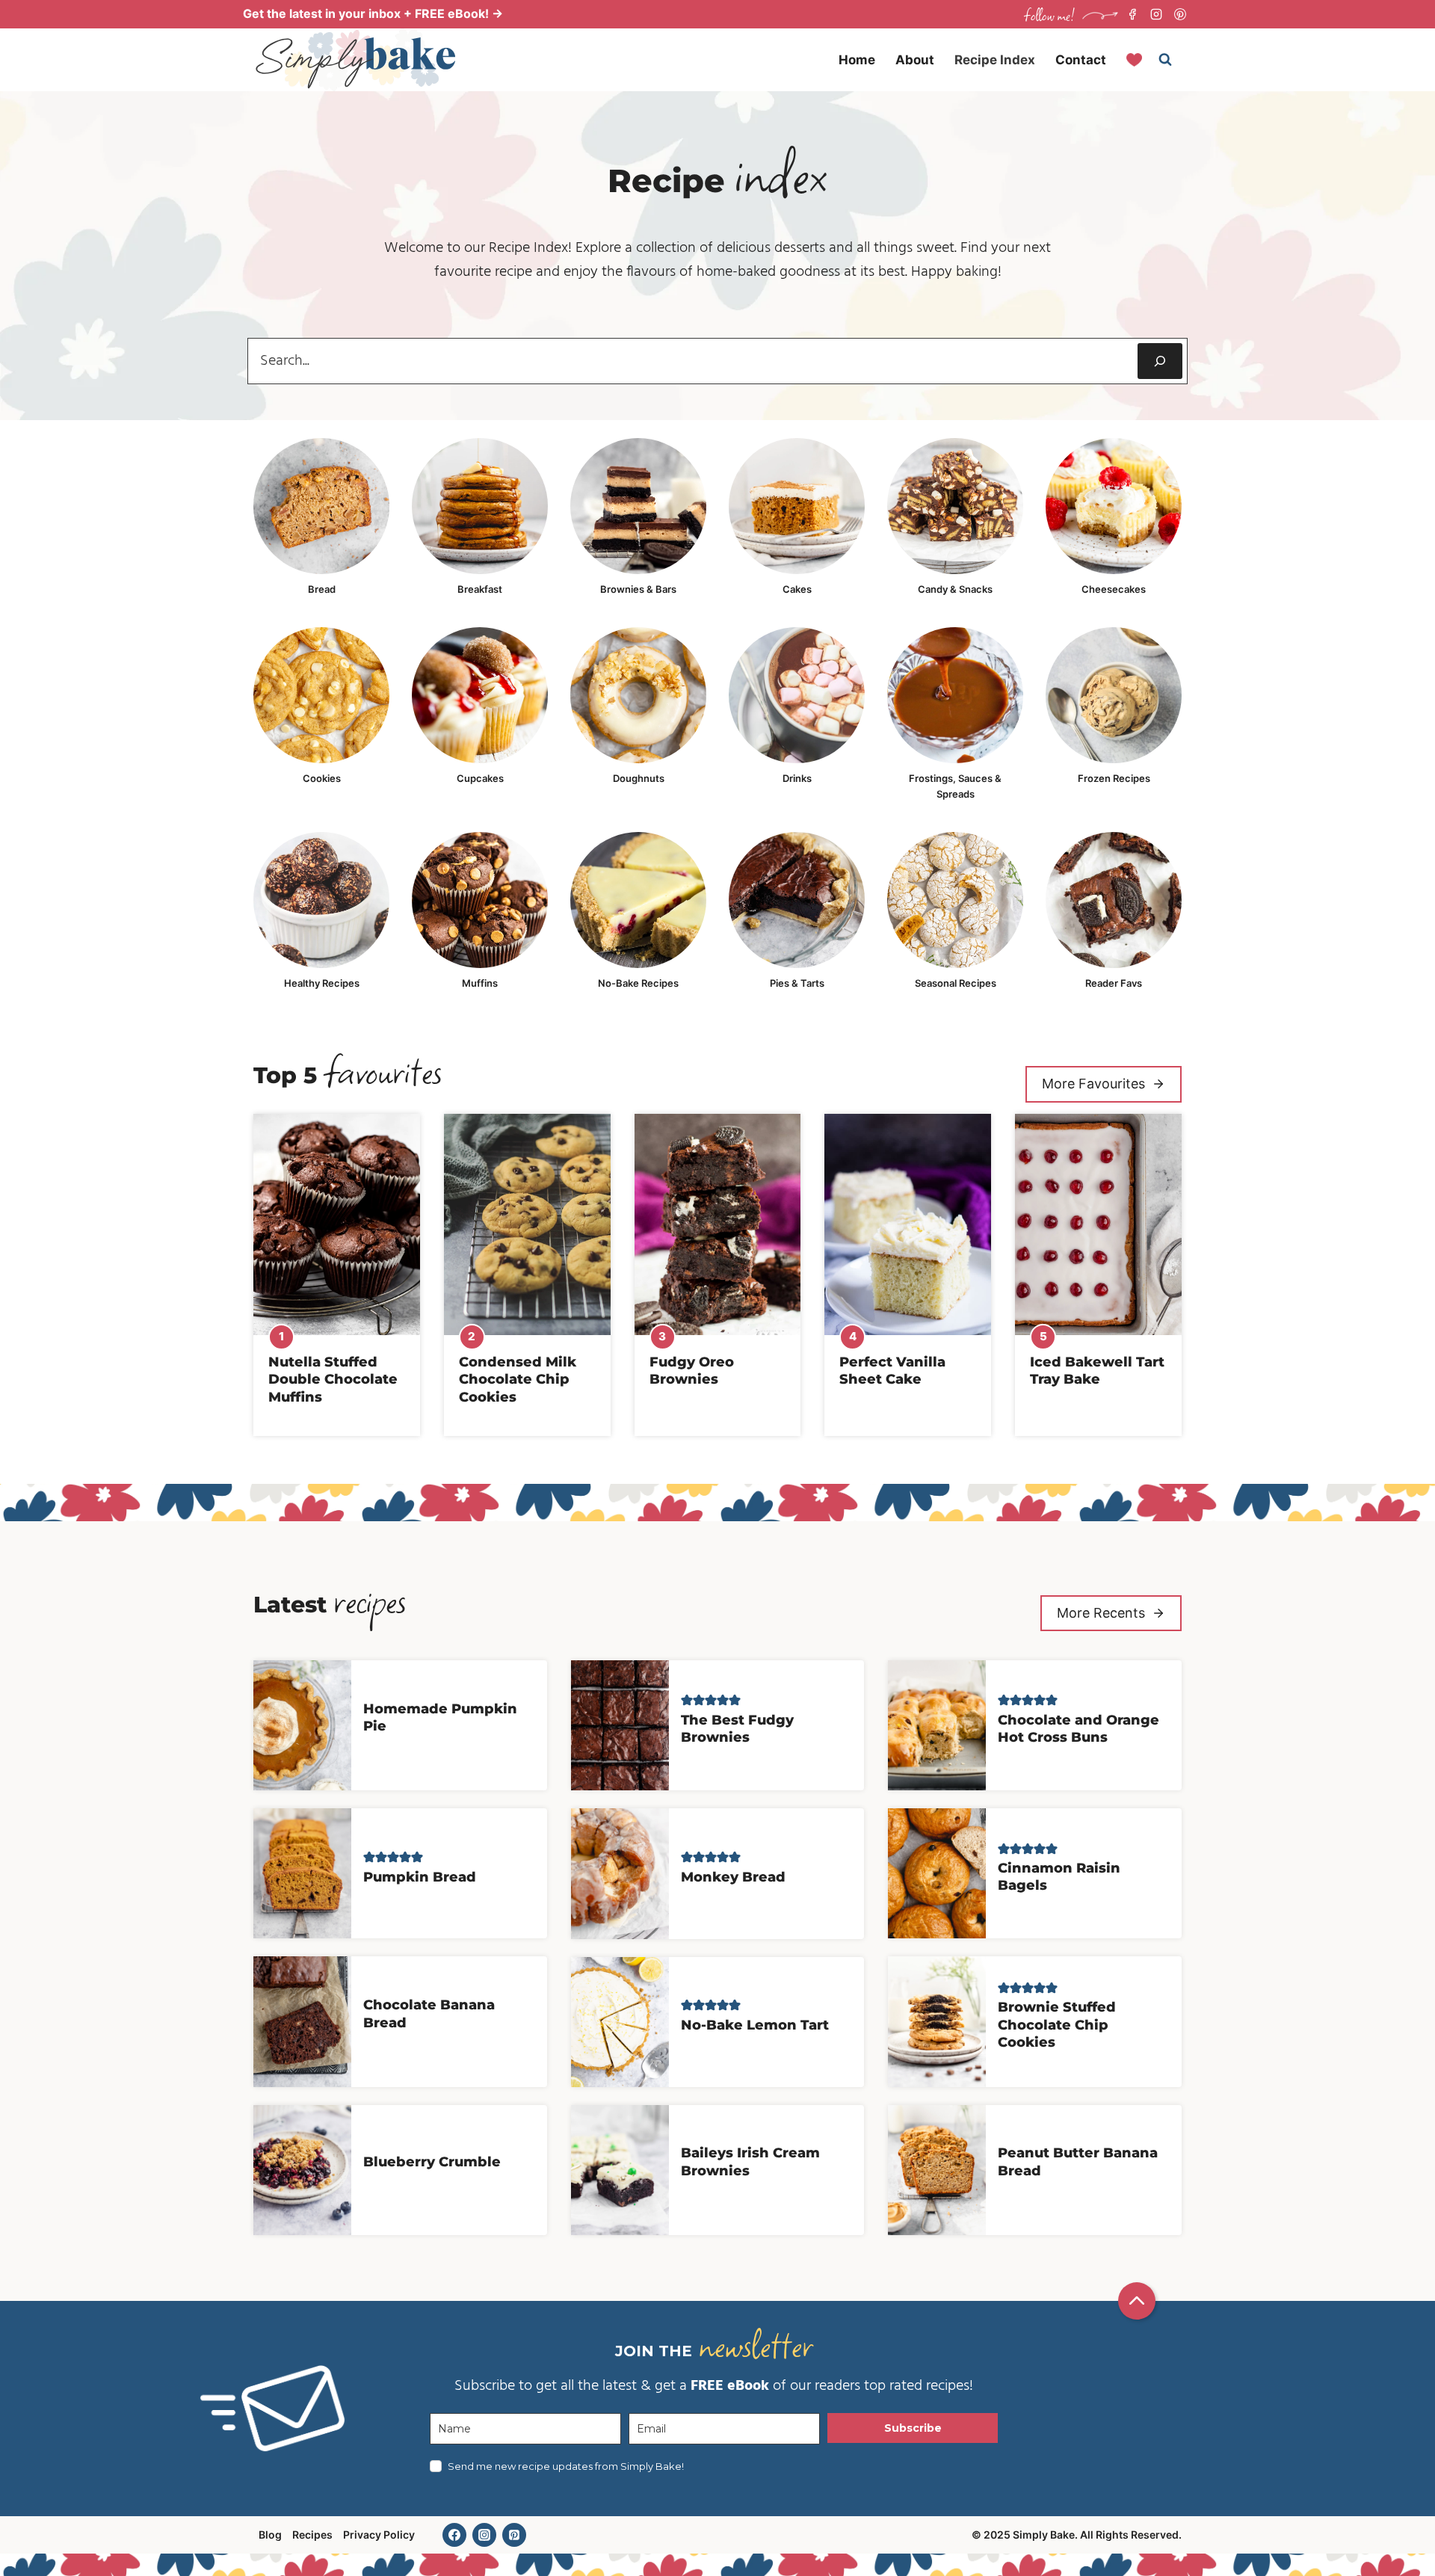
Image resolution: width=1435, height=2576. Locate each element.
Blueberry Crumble (432, 2162)
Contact (1081, 60)
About (915, 60)
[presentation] (337, 1224)
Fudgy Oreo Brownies (692, 1371)
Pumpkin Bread (420, 1877)
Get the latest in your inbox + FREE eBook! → (373, 13)
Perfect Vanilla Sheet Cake (892, 1371)
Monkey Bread (733, 1877)
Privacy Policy (379, 2535)
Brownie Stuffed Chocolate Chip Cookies (1057, 2025)
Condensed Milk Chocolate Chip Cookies (518, 1380)
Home (857, 60)
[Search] (1160, 361)
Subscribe (913, 2428)
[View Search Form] (1165, 60)
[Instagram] (1156, 14)
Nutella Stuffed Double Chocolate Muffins (333, 1380)
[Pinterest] (1180, 14)
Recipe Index (995, 60)
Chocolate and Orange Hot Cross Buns (1078, 1729)
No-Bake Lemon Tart (755, 2025)
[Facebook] (1132, 14)
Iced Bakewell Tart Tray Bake (1097, 1371)
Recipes (312, 2535)
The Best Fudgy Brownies (737, 1729)
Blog (270, 2535)
